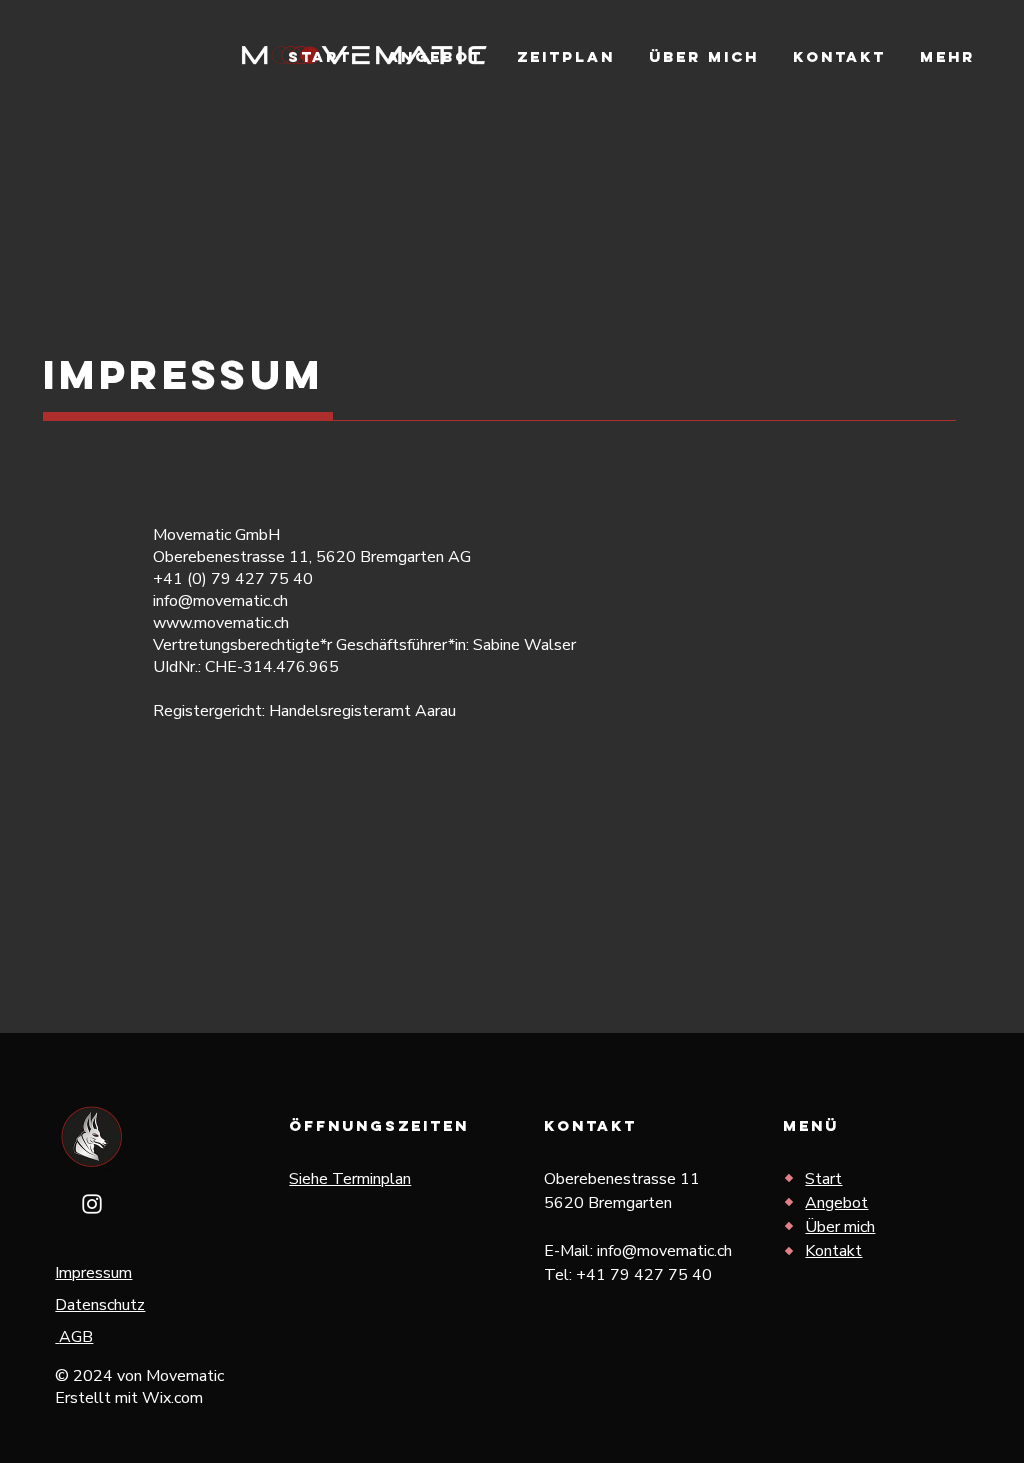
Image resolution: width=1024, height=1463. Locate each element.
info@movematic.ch (664, 1251)
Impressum (93, 1273)
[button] (947, 57)
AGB (76, 1337)
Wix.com (172, 1398)
